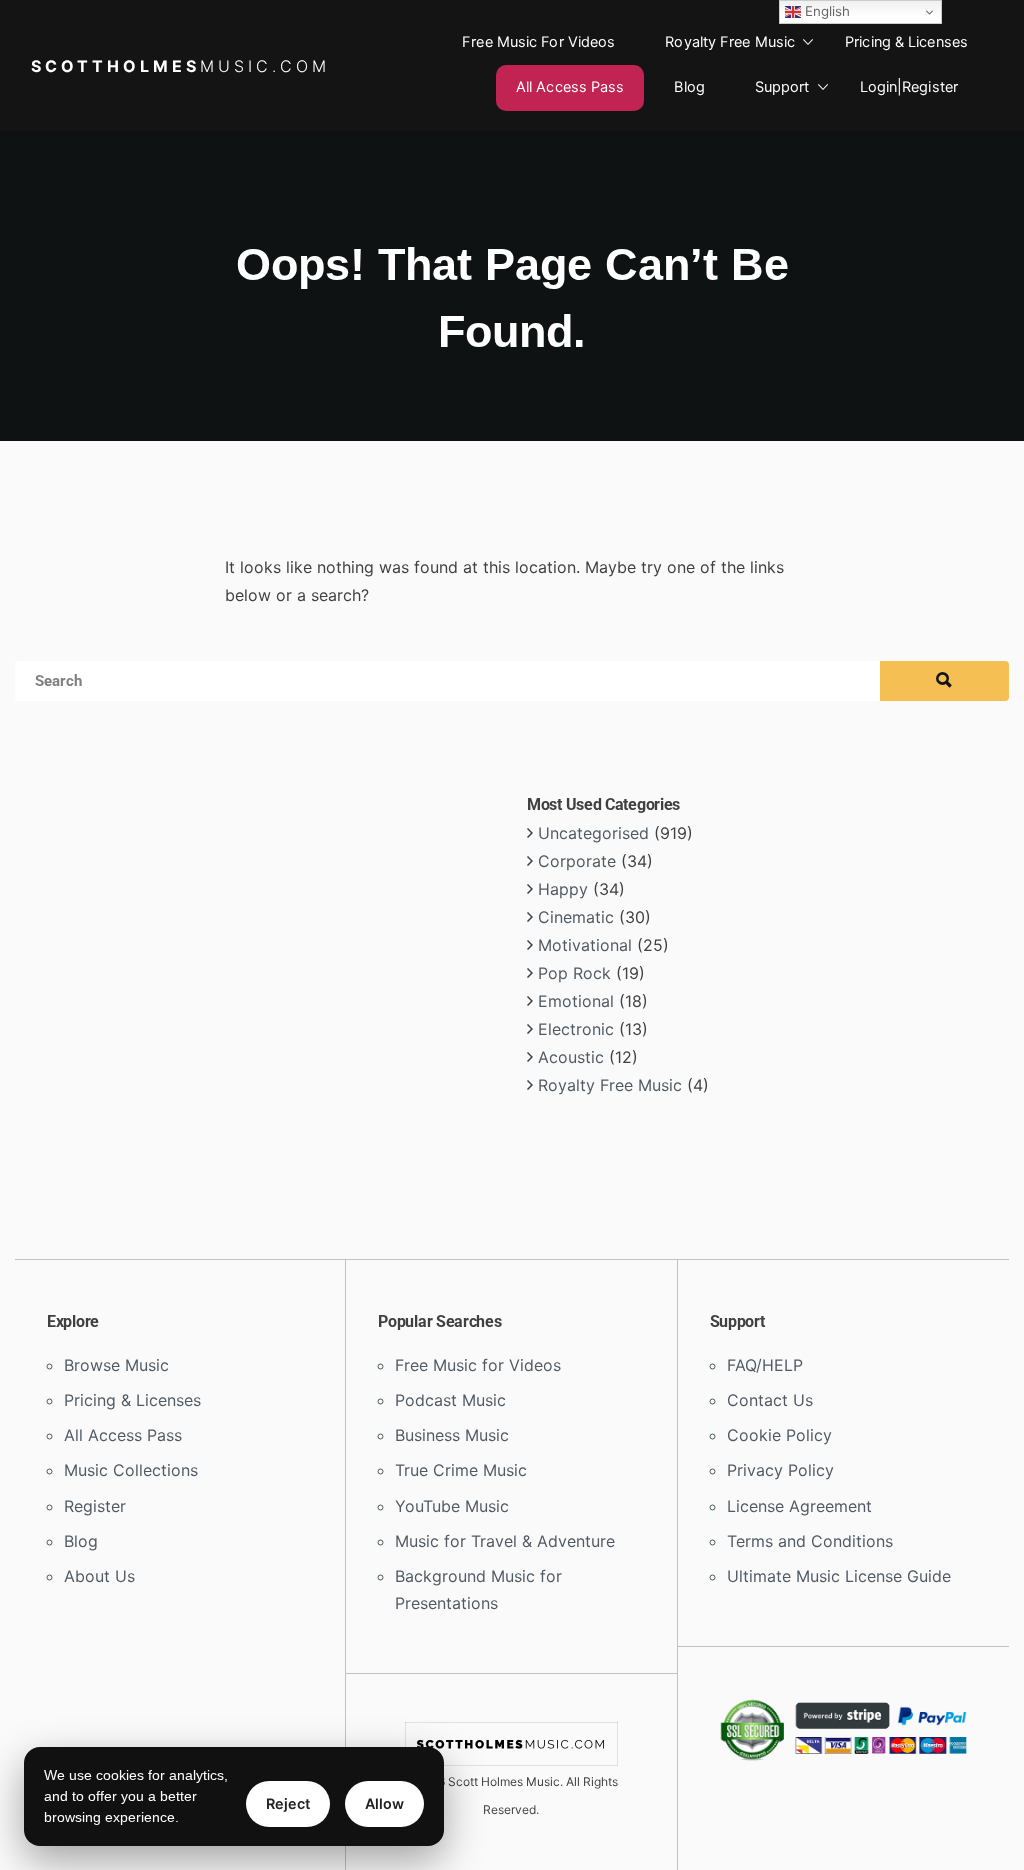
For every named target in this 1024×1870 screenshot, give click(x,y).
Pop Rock (574, 973)
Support (782, 87)
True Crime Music (461, 1470)
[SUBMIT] (944, 681)
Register (95, 1506)
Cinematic (576, 917)
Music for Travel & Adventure (505, 1541)
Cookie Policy (779, 1435)
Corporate (577, 861)
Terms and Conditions (810, 1541)
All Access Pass (570, 87)
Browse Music (116, 1365)
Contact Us (770, 1400)
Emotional (576, 1001)
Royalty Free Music (730, 42)
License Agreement (799, 1506)
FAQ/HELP (765, 1365)
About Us (99, 1576)
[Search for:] (512, 667)
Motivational (585, 945)
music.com (180, 66)
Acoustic (571, 1057)
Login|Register (909, 87)
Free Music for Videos (538, 42)
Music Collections (131, 1470)
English (825, 11)
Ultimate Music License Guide (839, 1576)
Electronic (576, 1029)
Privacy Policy (780, 1470)
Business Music (452, 1435)
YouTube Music (452, 1506)
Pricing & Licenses (906, 42)
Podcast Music (450, 1400)
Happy (563, 889)
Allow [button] (384, 1803)
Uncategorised (593, 833)
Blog (689, 87)
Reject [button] (288, 1803)
